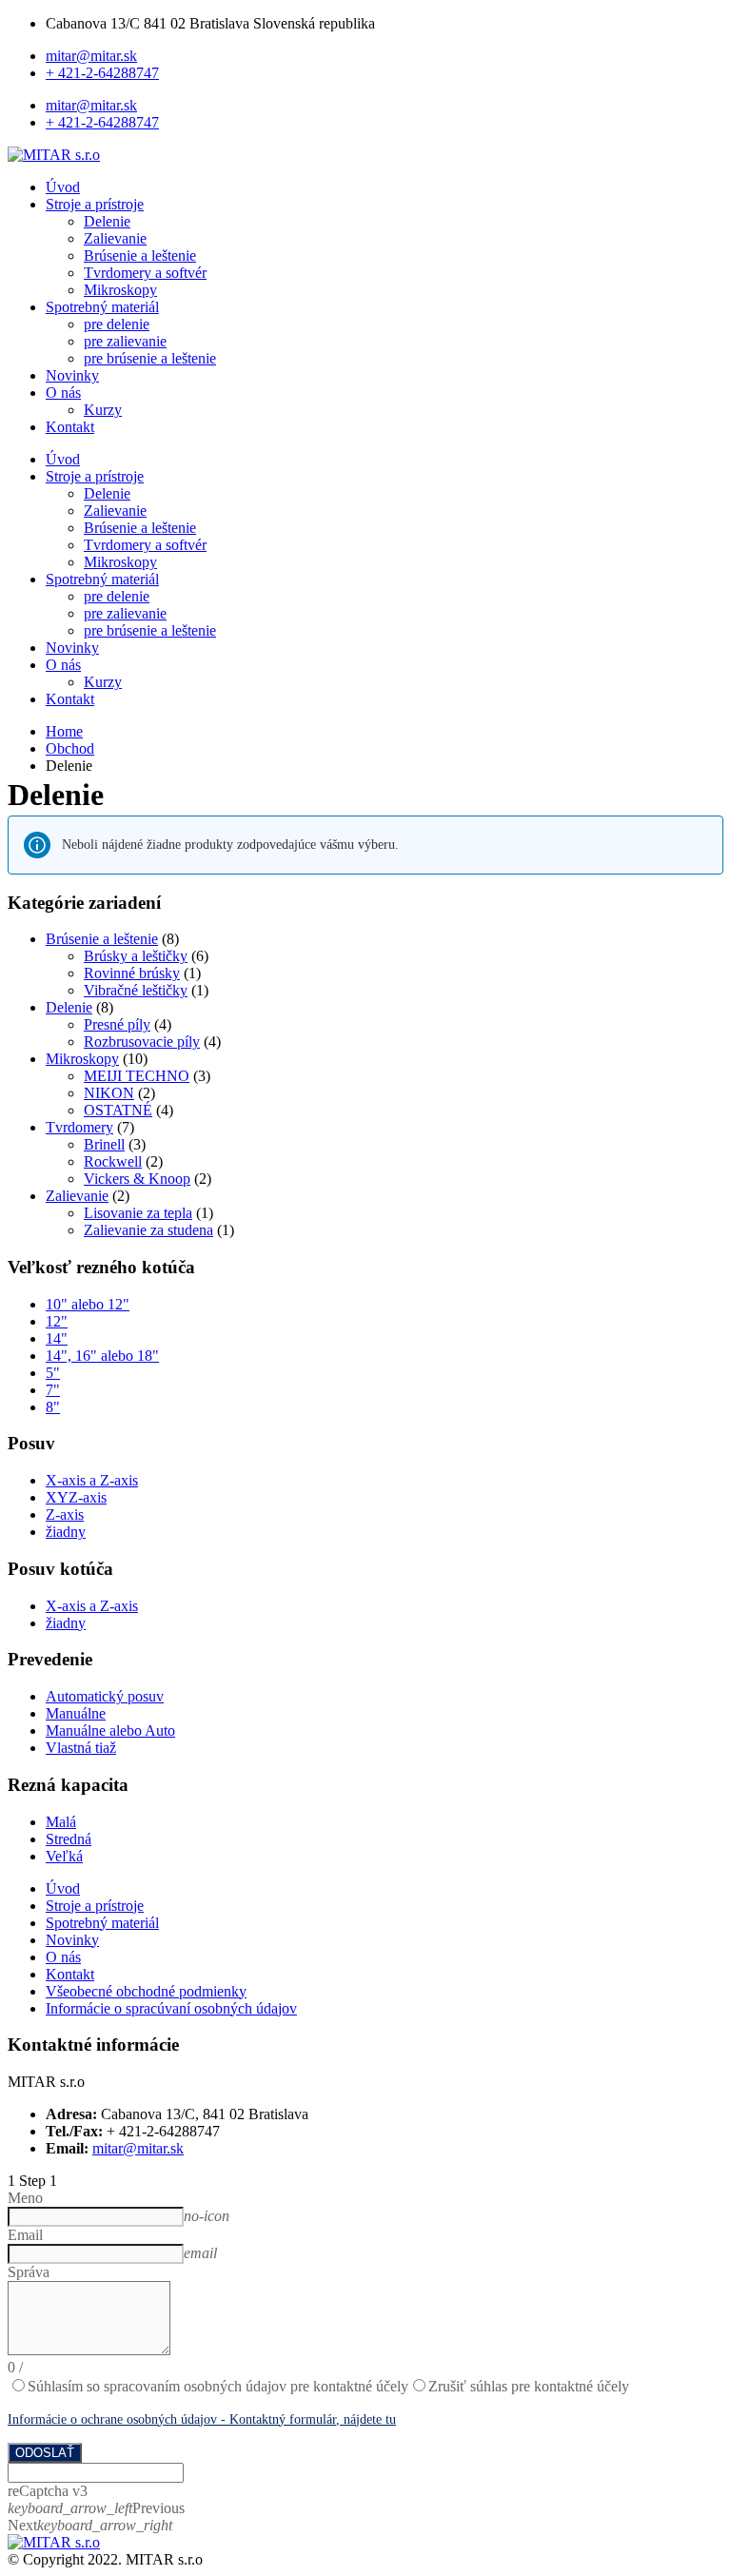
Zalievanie (115, 238)
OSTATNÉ (118, 1110)
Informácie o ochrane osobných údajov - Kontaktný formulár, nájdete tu (202, 2419)
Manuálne (76, 1713)
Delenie (107, 221)
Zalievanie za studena (148, 1230)
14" (57, 1338)
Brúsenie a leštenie (140, 256)
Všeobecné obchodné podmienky (146, 1991)
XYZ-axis (76, 1497)
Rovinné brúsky (132, 973)
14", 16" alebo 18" (102, 1356)
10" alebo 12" (88, 1304)
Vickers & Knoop (137, 1179)
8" (53, 1407)
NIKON (109, 1093)
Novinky (72, 375)
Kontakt (70, 427)
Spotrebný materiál (102, 307)
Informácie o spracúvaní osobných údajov (171, 2008)
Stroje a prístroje (95, 204)
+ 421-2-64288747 (102, 73)
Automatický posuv (105, 1696)
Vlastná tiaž (81, 1748)
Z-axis (65, 1514)
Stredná (69, 1839)
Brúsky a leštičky (136, 956)
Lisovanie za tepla (138, 1213)
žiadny (66, 1532)
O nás (63, 393)
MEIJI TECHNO (137, 1076)
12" (57, 1321)
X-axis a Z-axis (92, 1480)
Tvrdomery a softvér (145, 273)
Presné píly (117, 1024)
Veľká (64, 1856)
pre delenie (117, 324)
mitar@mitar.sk (91, 56)
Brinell (104, 1144)
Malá (61, 1822)
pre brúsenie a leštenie (150, 358)
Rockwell (113, 1161)
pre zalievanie (125, 341)
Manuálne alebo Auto (110, 1730)
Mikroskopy (120, 290)
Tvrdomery (79, 1127)
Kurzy (103, 410)
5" (53, 1373)
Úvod (63, 187)
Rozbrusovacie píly (142, 1042)
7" (53, 1390)
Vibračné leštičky (136, 990)
